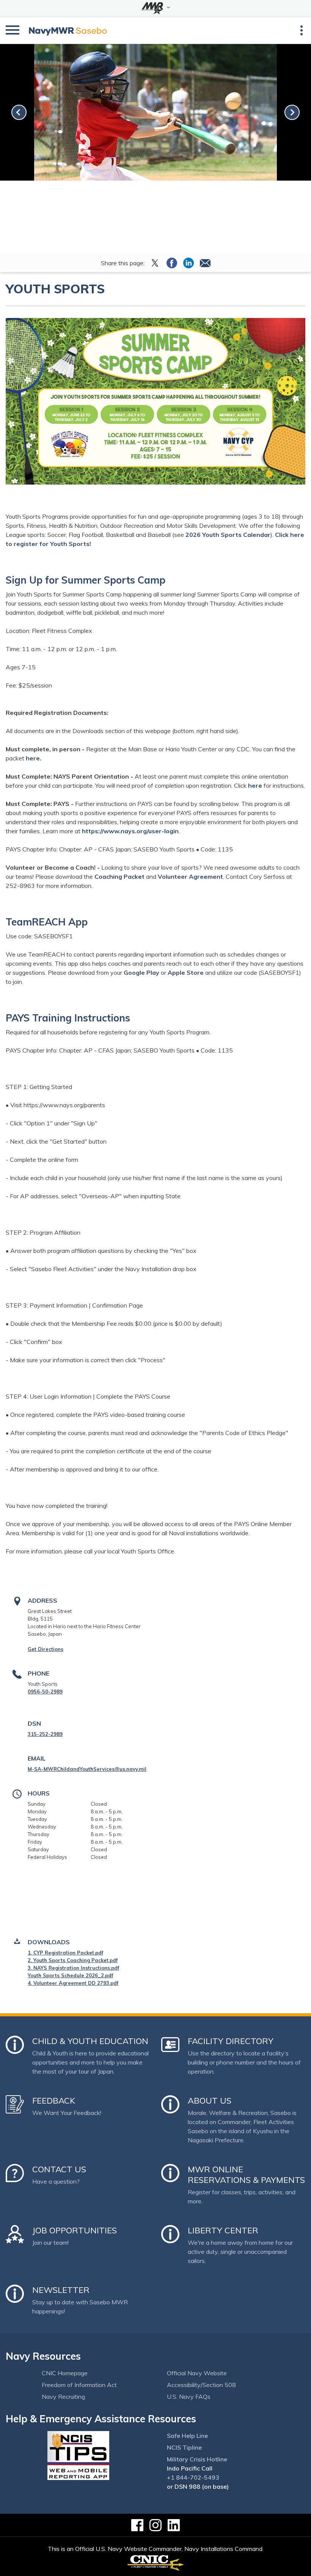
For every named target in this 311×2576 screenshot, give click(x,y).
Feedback (54, 2101)
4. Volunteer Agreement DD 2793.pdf (73, 1983)
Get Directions (46, 1649)
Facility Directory (231, 2041)
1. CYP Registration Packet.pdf (65, 1953)
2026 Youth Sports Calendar (228, 535)
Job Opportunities (75, 2230)
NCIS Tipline (184, 2447)
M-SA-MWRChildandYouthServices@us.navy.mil (87, 1769)
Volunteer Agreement (190, 877)
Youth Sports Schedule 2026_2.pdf (70, 1975)
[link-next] (292, 112)
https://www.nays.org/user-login (130, 831)
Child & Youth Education (90, 2041)
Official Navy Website (197, 2373)
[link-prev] (19, 112)
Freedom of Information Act (79, 2385)
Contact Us (59, 2169)
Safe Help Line (187, 2436)
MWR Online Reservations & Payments (246, 2175)
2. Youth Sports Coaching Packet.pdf (73, 1960)
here (255, 785)
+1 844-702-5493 (193, 2477)
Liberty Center (223, 2230)
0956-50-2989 (45, 1692)
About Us (210, 2101)
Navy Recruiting (63, 2397)
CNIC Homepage (65, 2373)
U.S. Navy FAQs (189, 2397)
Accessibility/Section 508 (201, 2385)
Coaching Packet (119, 877)
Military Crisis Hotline (197, 2459)
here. (34, 758)
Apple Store (186, 972)
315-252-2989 (45, 1734)
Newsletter (61, 2290)
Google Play (141, 972)
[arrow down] (155, 8)
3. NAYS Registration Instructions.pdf (73, 1968)
